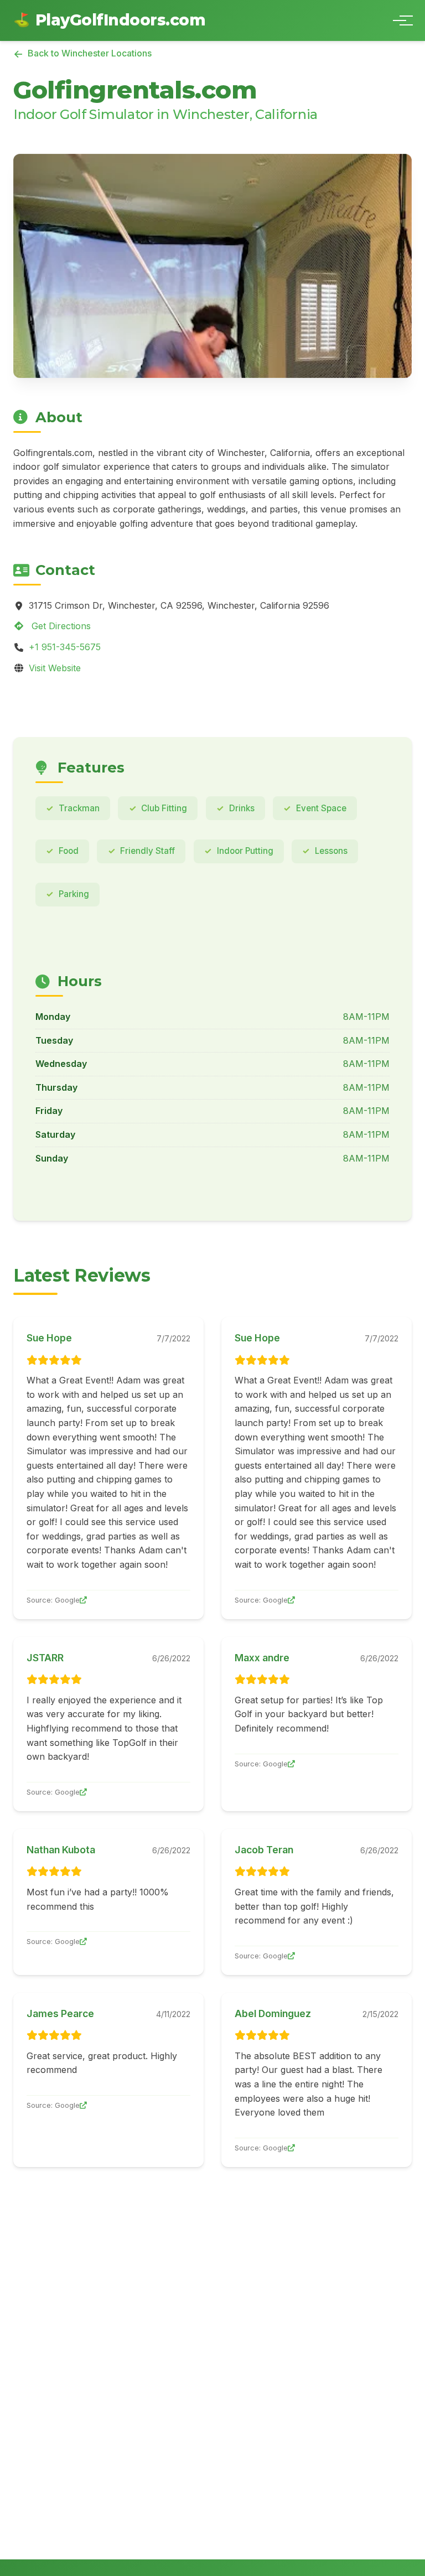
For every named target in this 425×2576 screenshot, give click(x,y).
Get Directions (60, 626)
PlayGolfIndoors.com (109, 20)
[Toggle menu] (400, 20)
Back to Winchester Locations (90, 53)
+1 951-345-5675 (65, 647)
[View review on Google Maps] (83, 1600)
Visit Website (55, 668)
